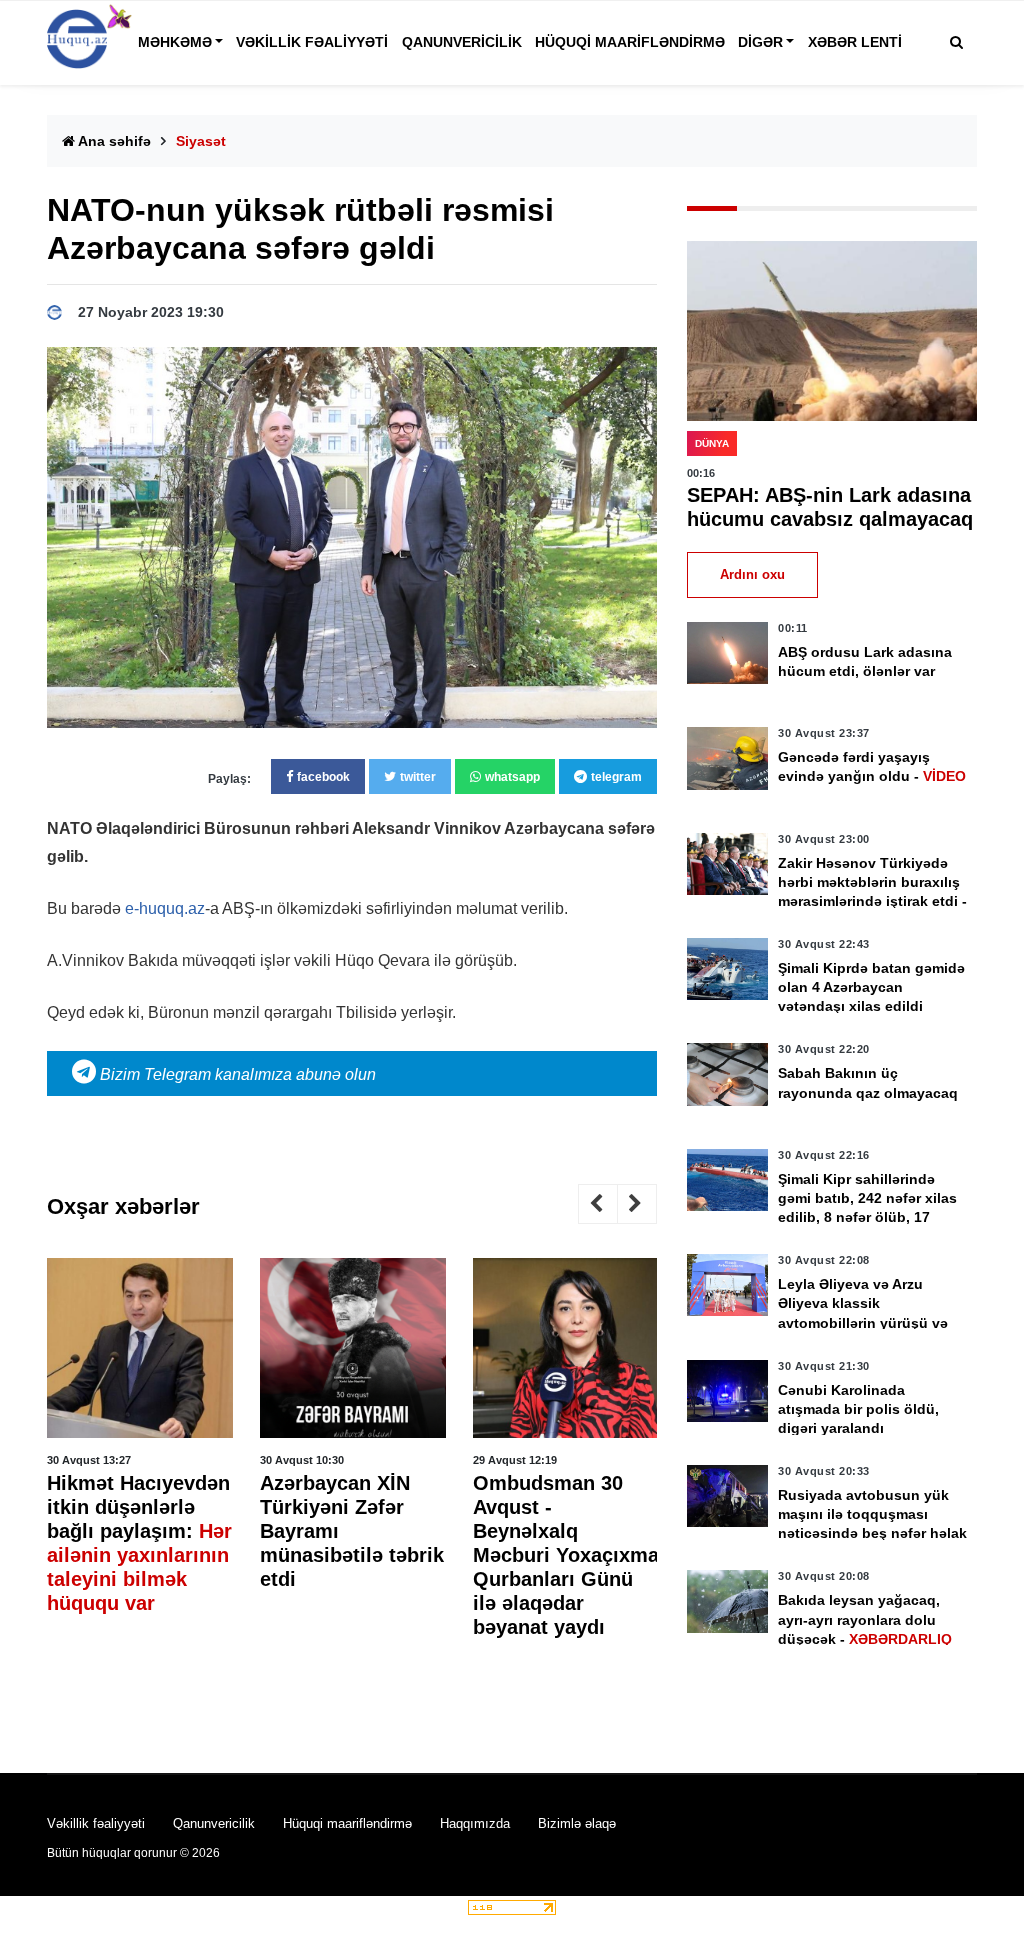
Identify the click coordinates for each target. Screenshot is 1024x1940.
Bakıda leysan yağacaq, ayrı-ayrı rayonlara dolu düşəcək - (865, 1619)
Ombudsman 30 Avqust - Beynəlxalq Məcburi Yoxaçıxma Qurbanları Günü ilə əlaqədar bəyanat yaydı (566, 1555)
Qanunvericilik (462, 42)
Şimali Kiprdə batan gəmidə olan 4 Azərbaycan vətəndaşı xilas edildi (871, 987)
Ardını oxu (752, 574)
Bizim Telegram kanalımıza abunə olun (236, 1074)
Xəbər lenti (855, 42)
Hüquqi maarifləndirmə (630, 42)
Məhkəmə (175, 42)
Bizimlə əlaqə (577, 1823)
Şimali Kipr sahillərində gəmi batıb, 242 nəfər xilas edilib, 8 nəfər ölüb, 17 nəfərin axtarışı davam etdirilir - (867, 1217)
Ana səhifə (113, 141)
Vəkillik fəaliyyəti (312, 42)
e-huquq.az (165, 908)
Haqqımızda (475, 1823)
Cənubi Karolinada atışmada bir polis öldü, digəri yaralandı (858, 1409)
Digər (760, 42)
